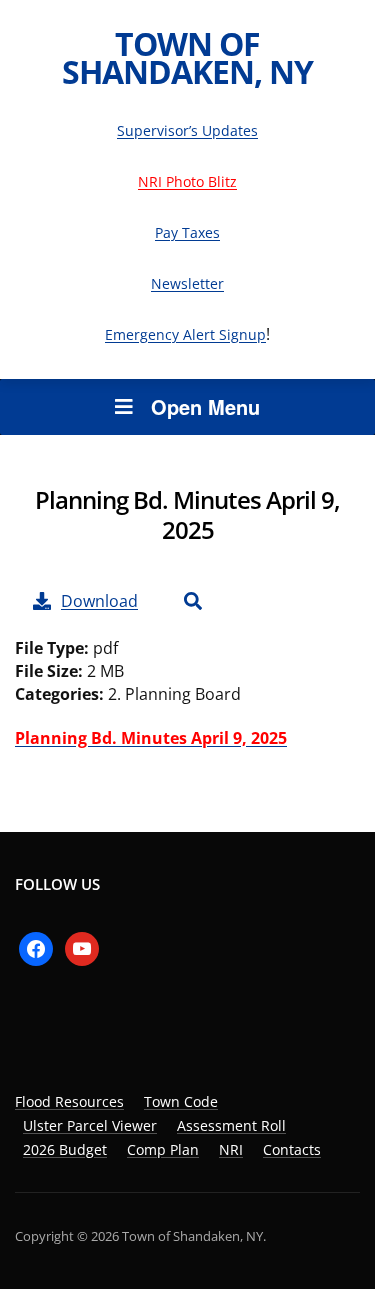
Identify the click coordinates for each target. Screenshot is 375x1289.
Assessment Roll (231, 1125)
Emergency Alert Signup (185, 334)
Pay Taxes (187, 232)
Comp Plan (163, 1149)
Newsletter (187, 283)
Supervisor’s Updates (187, 130)
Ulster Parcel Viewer (90, 1125)
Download (99, 601)
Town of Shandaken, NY (187, 57)
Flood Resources (69, 1101)
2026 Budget (65, 1149)
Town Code (181, 1101)
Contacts (292, 1149)
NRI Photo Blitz (187, 181)
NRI (231, 1149)
